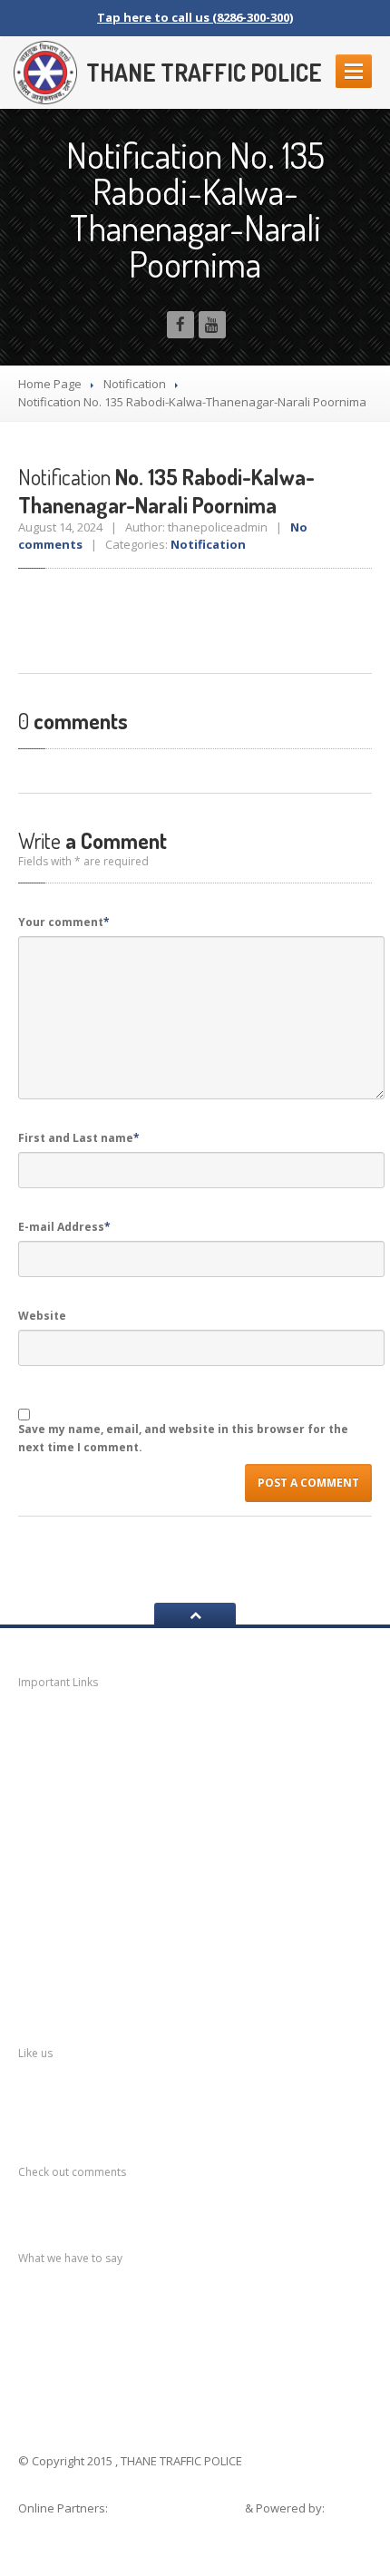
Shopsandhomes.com (178, 2508)
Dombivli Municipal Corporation (144, 1829)
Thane (61, 1935)
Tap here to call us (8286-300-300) (195, 17)
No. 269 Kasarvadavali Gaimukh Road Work (193, 2321)
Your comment (64, 922)
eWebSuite (52, 2526)
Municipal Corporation (113, 1758)
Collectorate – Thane (113, 1971)
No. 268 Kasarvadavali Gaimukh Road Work (193, 2339)
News (59, 1724)
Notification (135, 384)
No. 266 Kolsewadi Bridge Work (158, 2376)
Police (60, 1900)
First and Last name (79, 1138)
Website (42, 1316)
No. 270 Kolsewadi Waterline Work (167, 2303)
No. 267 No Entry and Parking (152, 2357)
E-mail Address (64, 1227)
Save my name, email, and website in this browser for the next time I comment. (183, 1438)
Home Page (50, 384)
